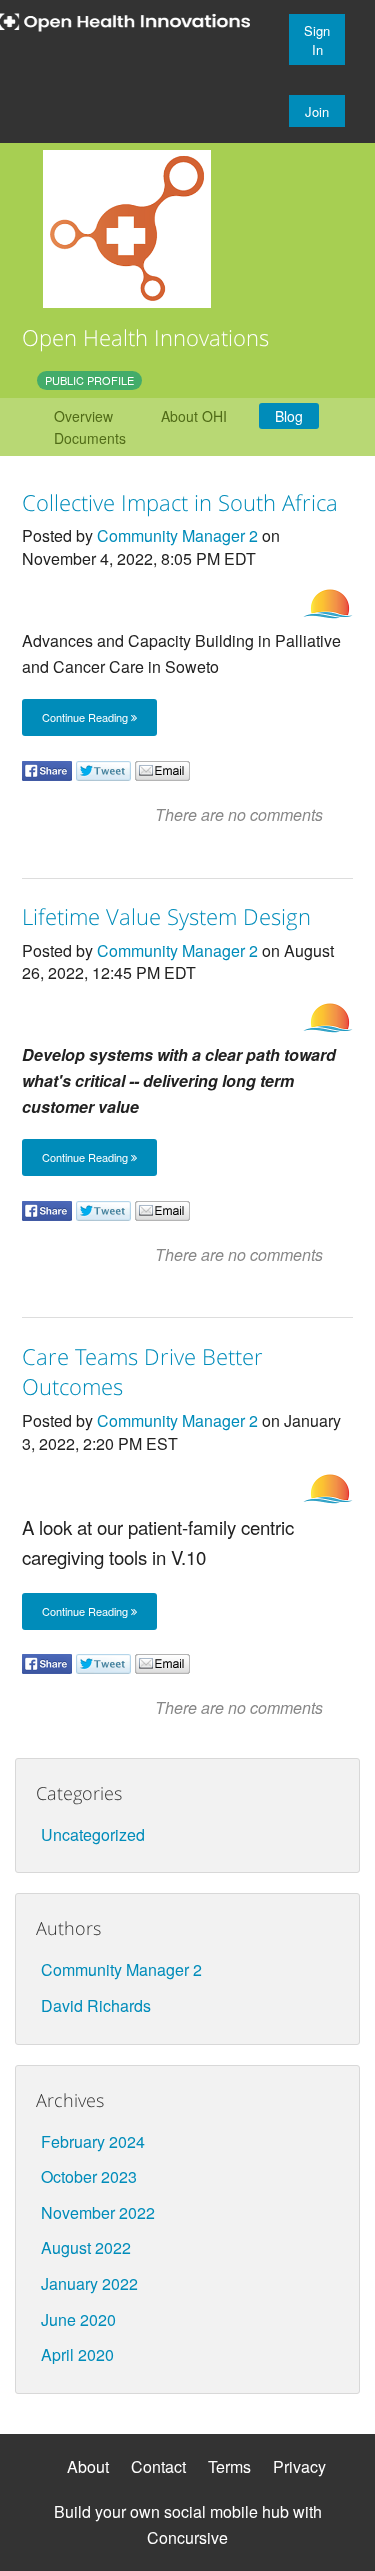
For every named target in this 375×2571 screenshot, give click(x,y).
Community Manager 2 (177, 535)
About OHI (194, 416)
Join (317, 111)
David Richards (96, 2005)
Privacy (299, 2466)
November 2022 (98, 2212)
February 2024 (93, 2141)
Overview (83, 416)
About (88, 2466)
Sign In (317, 40)
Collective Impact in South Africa (180, 502)
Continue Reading (86, 717)
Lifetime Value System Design (166, 916)
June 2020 (78, 2319)
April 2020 (77, 2354)
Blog (289, 416)
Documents (90, 438)
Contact (158, 2466)
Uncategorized (93, 1834)
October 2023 (89, 2176)
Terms (229, 2466)
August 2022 (86, 2247)
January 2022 (89, 2283)
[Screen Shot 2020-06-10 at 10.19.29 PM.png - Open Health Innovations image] (127, 226)
